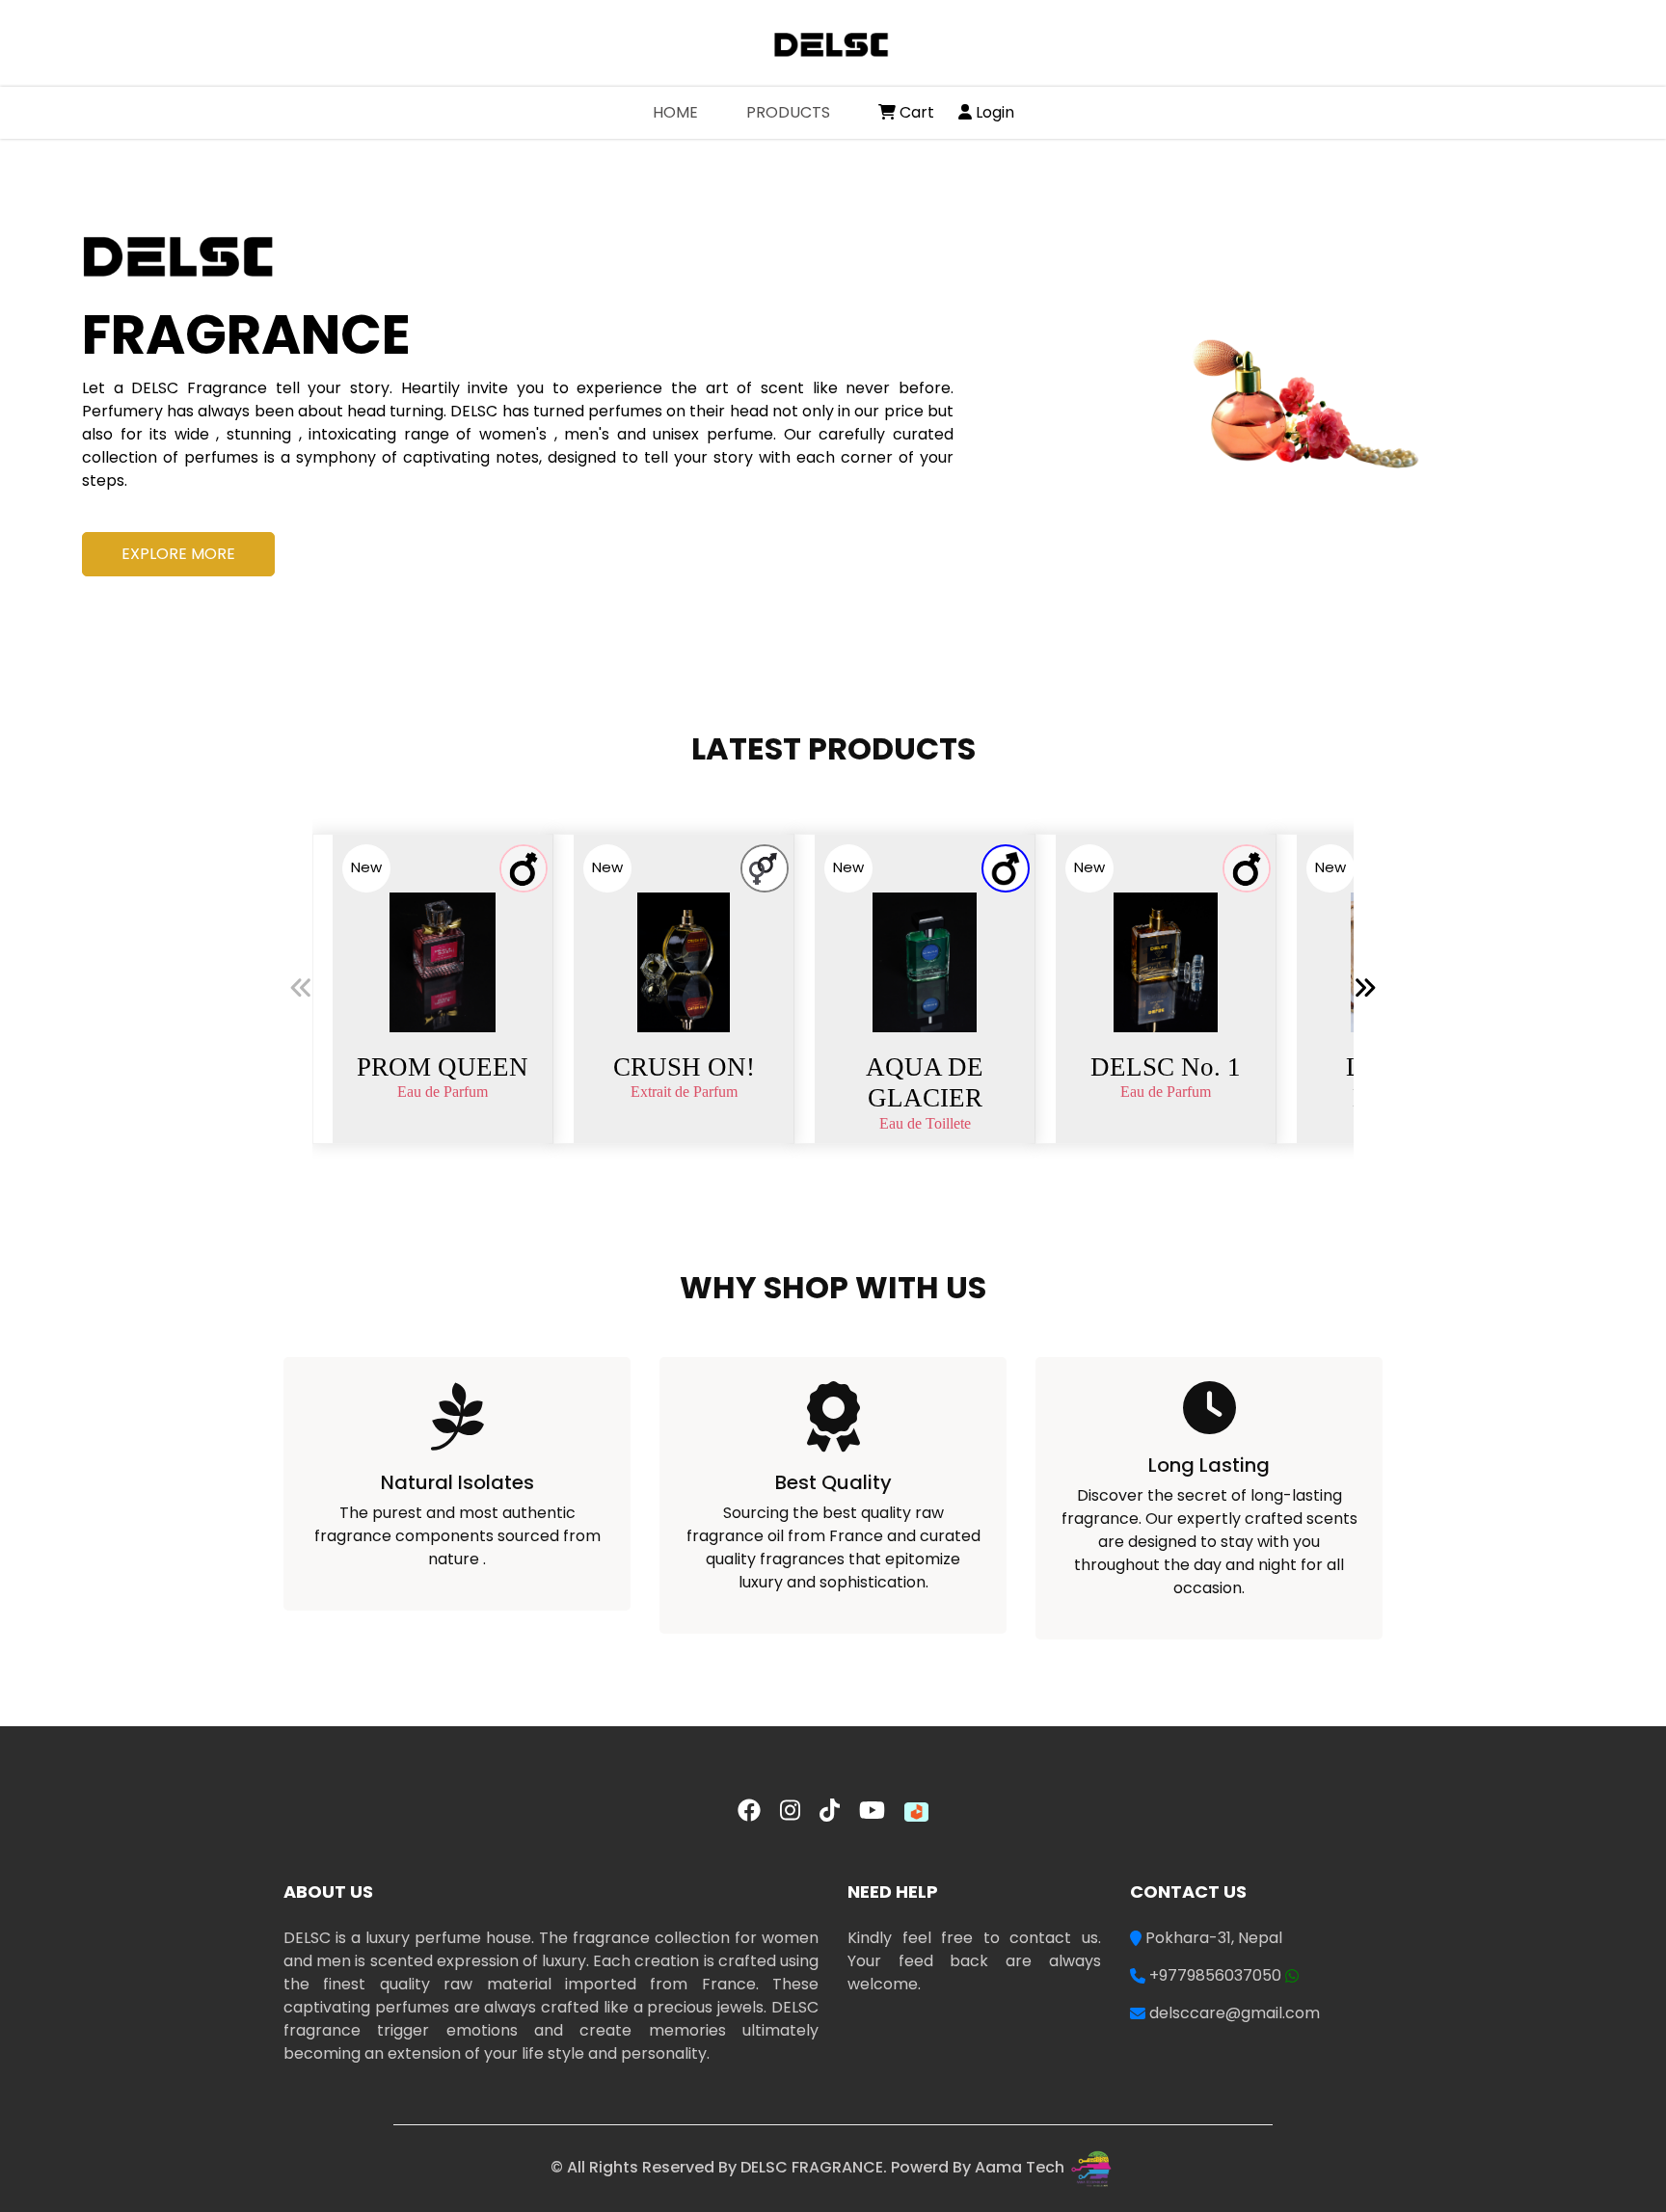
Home (687, 112)
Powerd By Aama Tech (980, 2167)
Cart (915, 112)
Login (993, 112)
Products (788, 112)
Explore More (178, 554)
